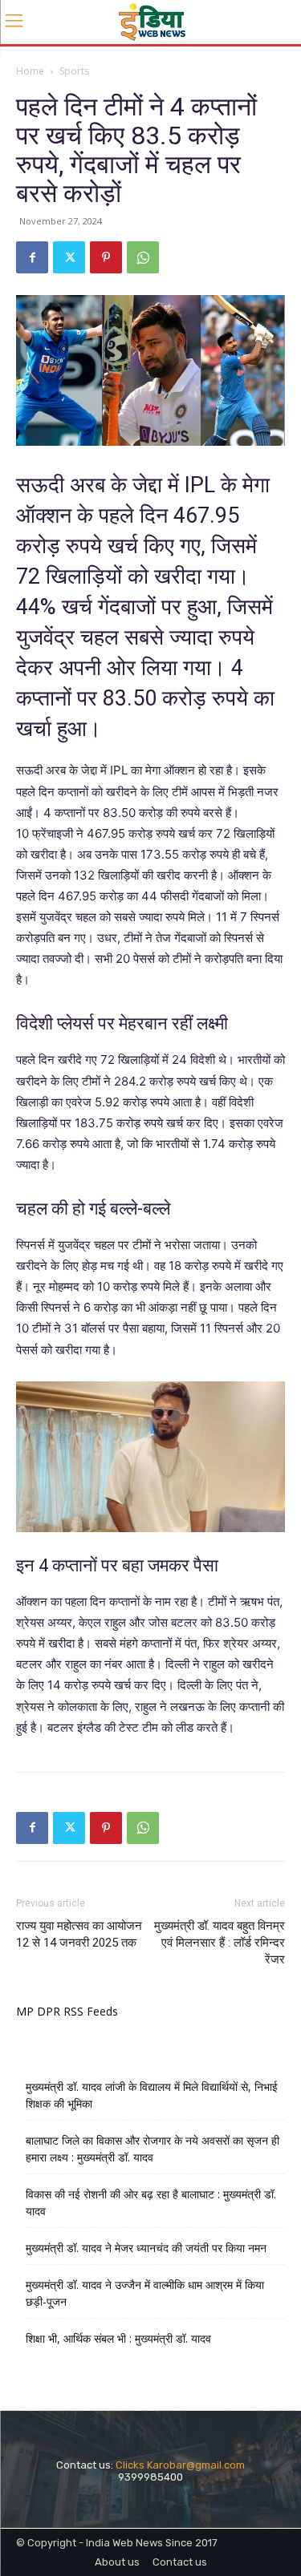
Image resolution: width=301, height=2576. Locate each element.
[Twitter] (69, 257)
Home (30, 71)
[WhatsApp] (143, 257)
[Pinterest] (106, 257)
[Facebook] (32, 257)
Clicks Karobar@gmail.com (180, 2465)
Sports (74, 71)
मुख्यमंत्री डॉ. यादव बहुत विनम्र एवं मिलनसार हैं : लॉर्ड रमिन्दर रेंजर (220, 1943)
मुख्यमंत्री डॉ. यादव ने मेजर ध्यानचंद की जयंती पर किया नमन (146, 2248)
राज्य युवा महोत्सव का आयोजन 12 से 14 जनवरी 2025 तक (79, 1934)
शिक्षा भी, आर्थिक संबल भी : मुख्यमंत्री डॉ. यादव (118, 2338)
